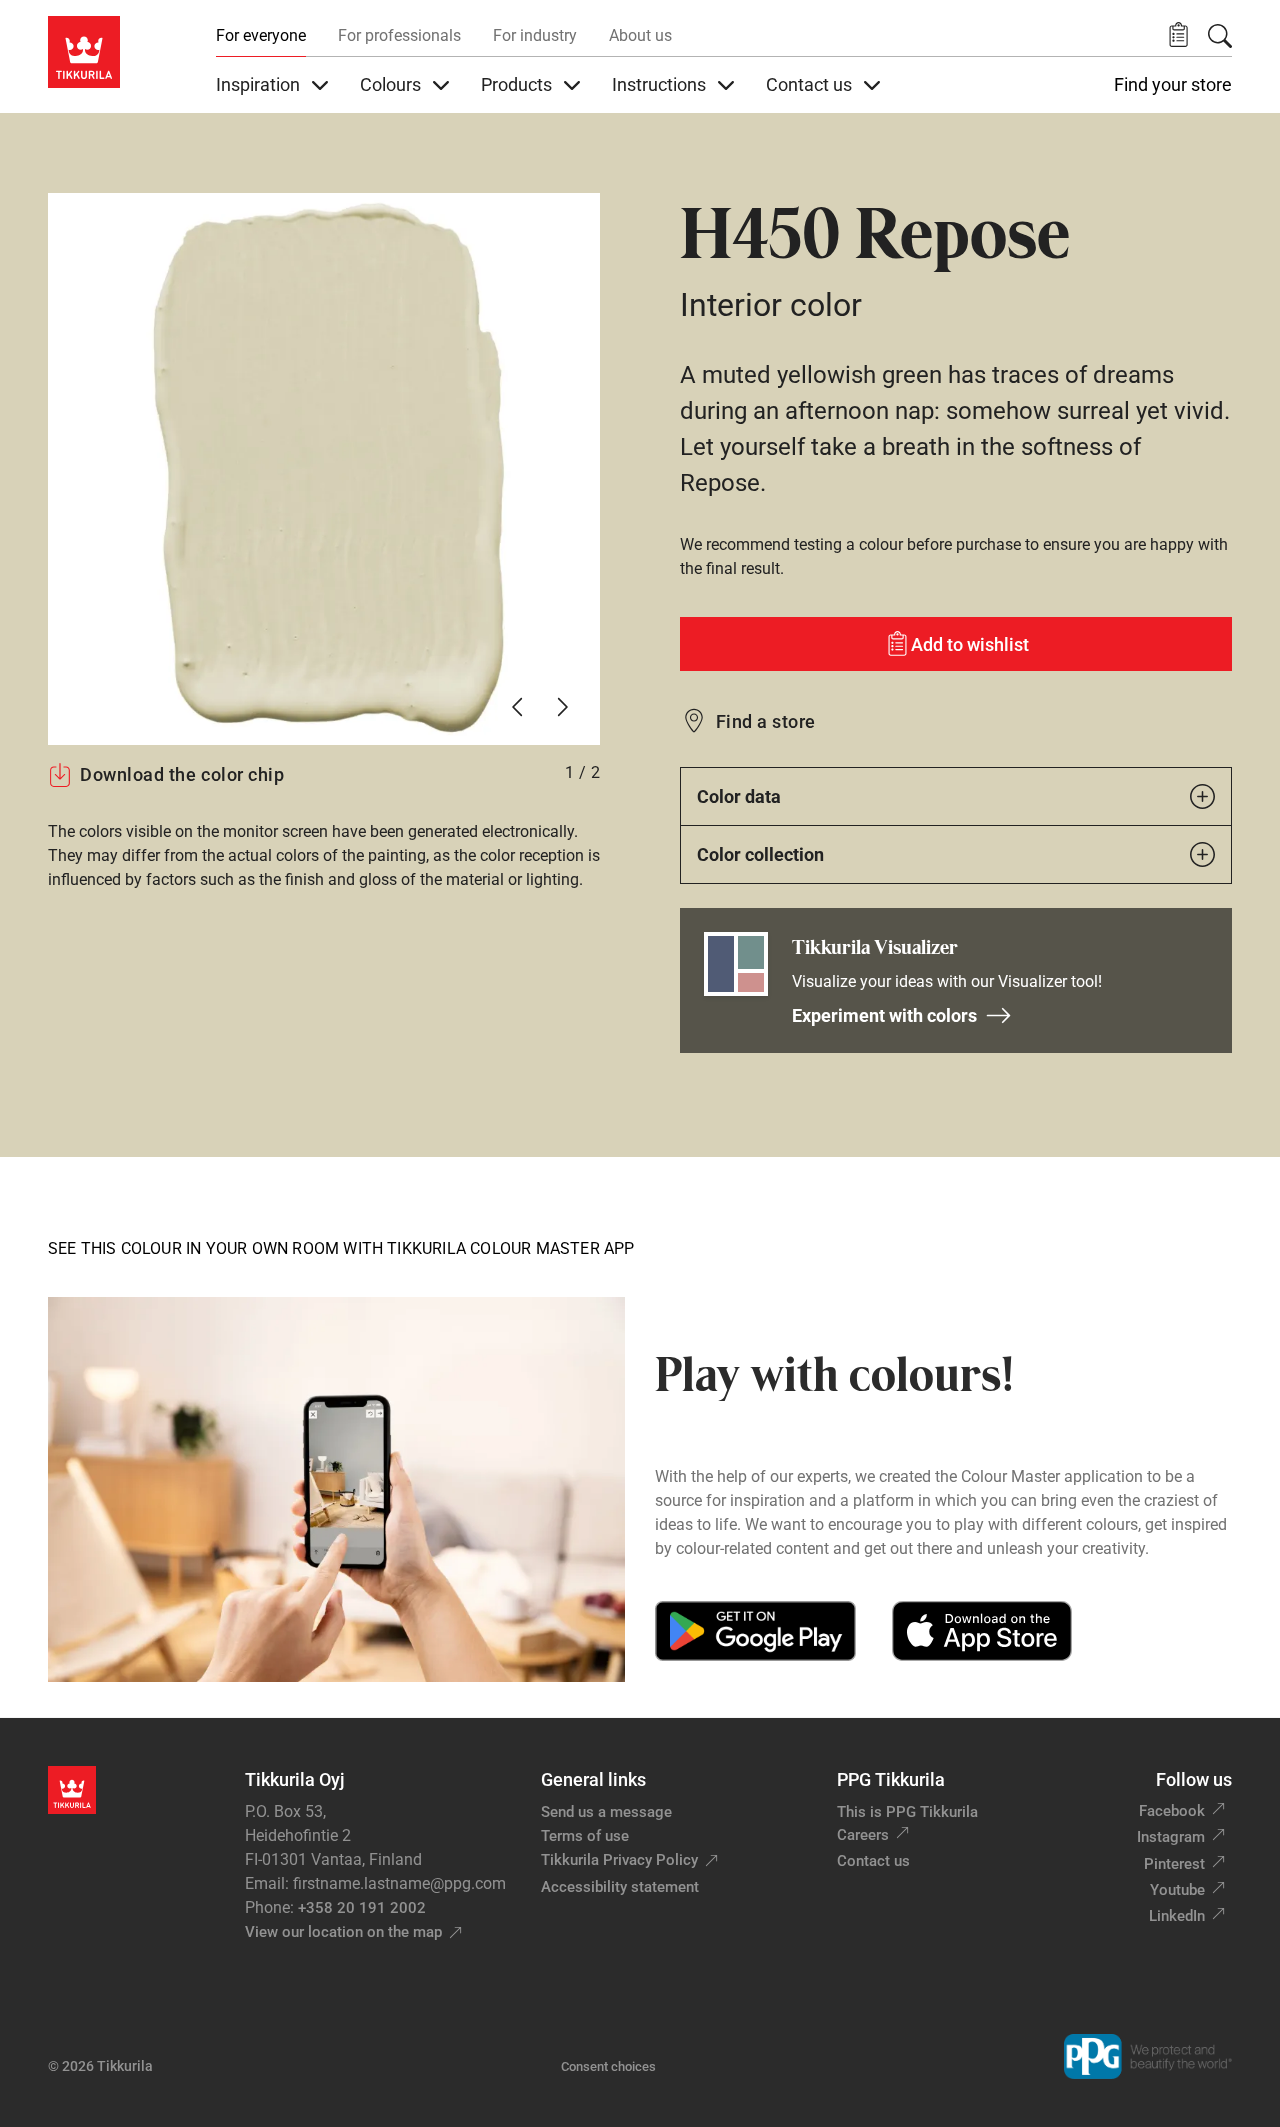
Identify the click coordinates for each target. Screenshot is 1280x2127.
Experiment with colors (884, 1015)
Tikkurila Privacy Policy (619, 1860)
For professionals (399, 35)
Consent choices (608, 2066)
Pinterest (1174, 1864)
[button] (1178, 35)
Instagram (1171, 1837)
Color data (739, 796)
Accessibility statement (620, 1887)
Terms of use (585, 1836)
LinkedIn (1177, 1916)
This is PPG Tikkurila (907, 1812)
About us (640, 35)
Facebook (1172, 1811)
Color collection (760, 854)
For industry (535, 35)
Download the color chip (182, 774)
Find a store (766, 721)
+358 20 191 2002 (362, 1908)
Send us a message (606, 1812)
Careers (863, 1835)
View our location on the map (343, 1932)
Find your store (1173, 85)
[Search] (1220, 36)
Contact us (873, 1861)
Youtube (1177, 1890)
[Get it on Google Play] (755, 1631)
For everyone (261, 35)
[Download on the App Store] (981, 1631)
